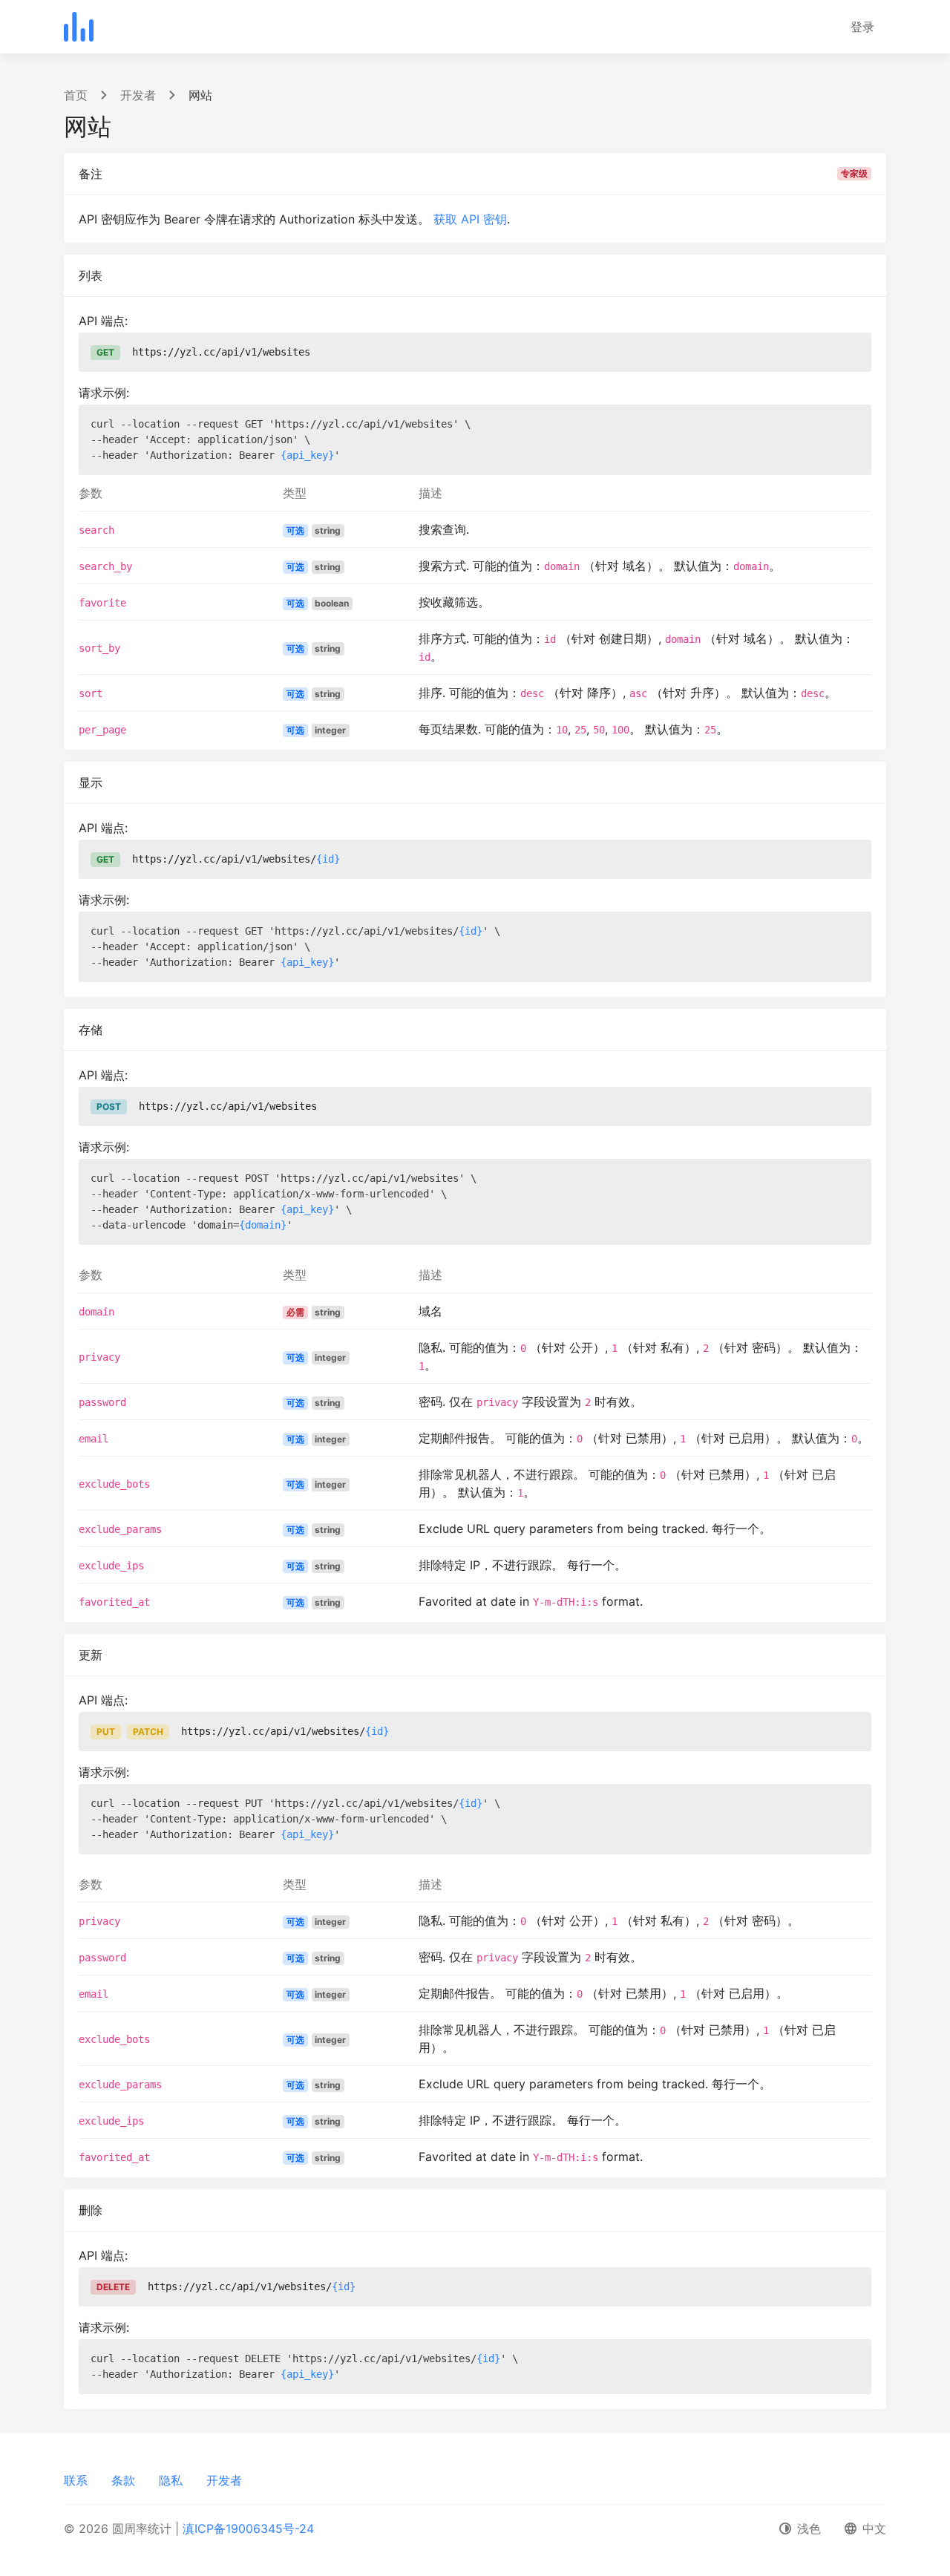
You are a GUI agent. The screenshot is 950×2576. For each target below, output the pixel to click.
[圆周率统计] (79, 27)
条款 (123, 2480)
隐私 (171, 2480)
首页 (76, 95)
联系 (76, 2480)
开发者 (138, 95)
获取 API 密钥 (470, 219)
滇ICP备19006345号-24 (248, 2528)
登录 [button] (862, 27)
